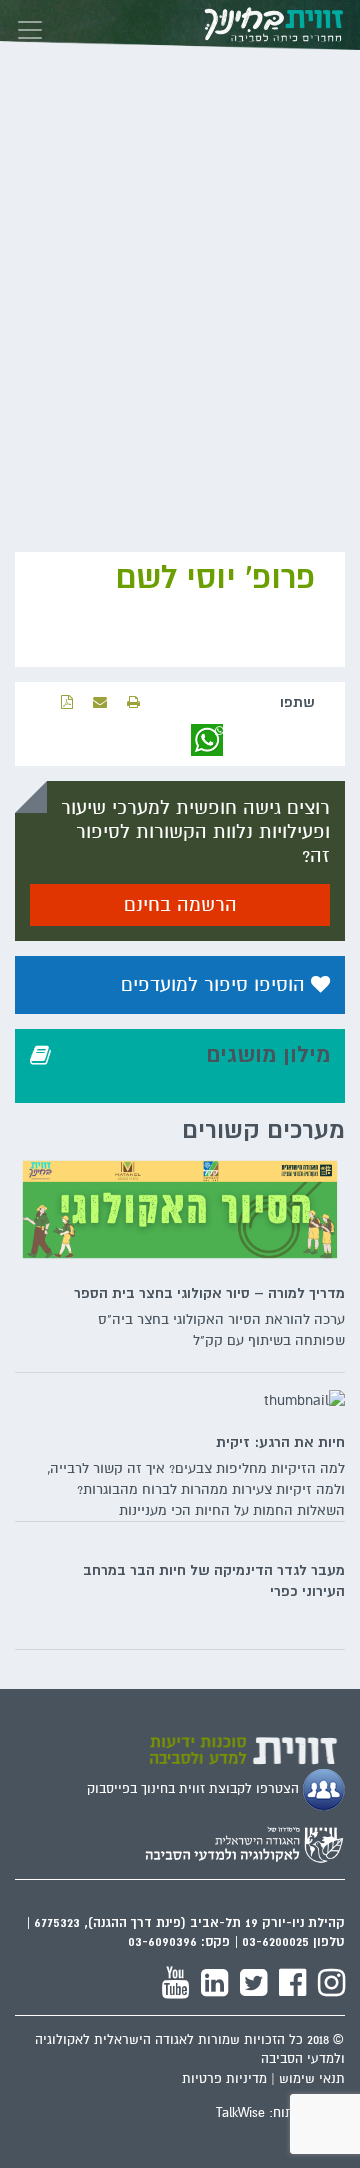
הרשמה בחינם (180, 905)
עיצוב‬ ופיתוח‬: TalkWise (280, 2113)
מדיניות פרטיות (224, 2079)
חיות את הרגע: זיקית (280, 1442)
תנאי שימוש (312, 2079)
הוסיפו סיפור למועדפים (216, 985)
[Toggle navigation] (30, 25)
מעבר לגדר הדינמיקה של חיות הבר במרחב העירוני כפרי (214, 1580)
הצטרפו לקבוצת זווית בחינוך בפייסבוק (195, 1789)
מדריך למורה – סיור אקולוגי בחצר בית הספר (209, 1293)
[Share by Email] (100, 702)
